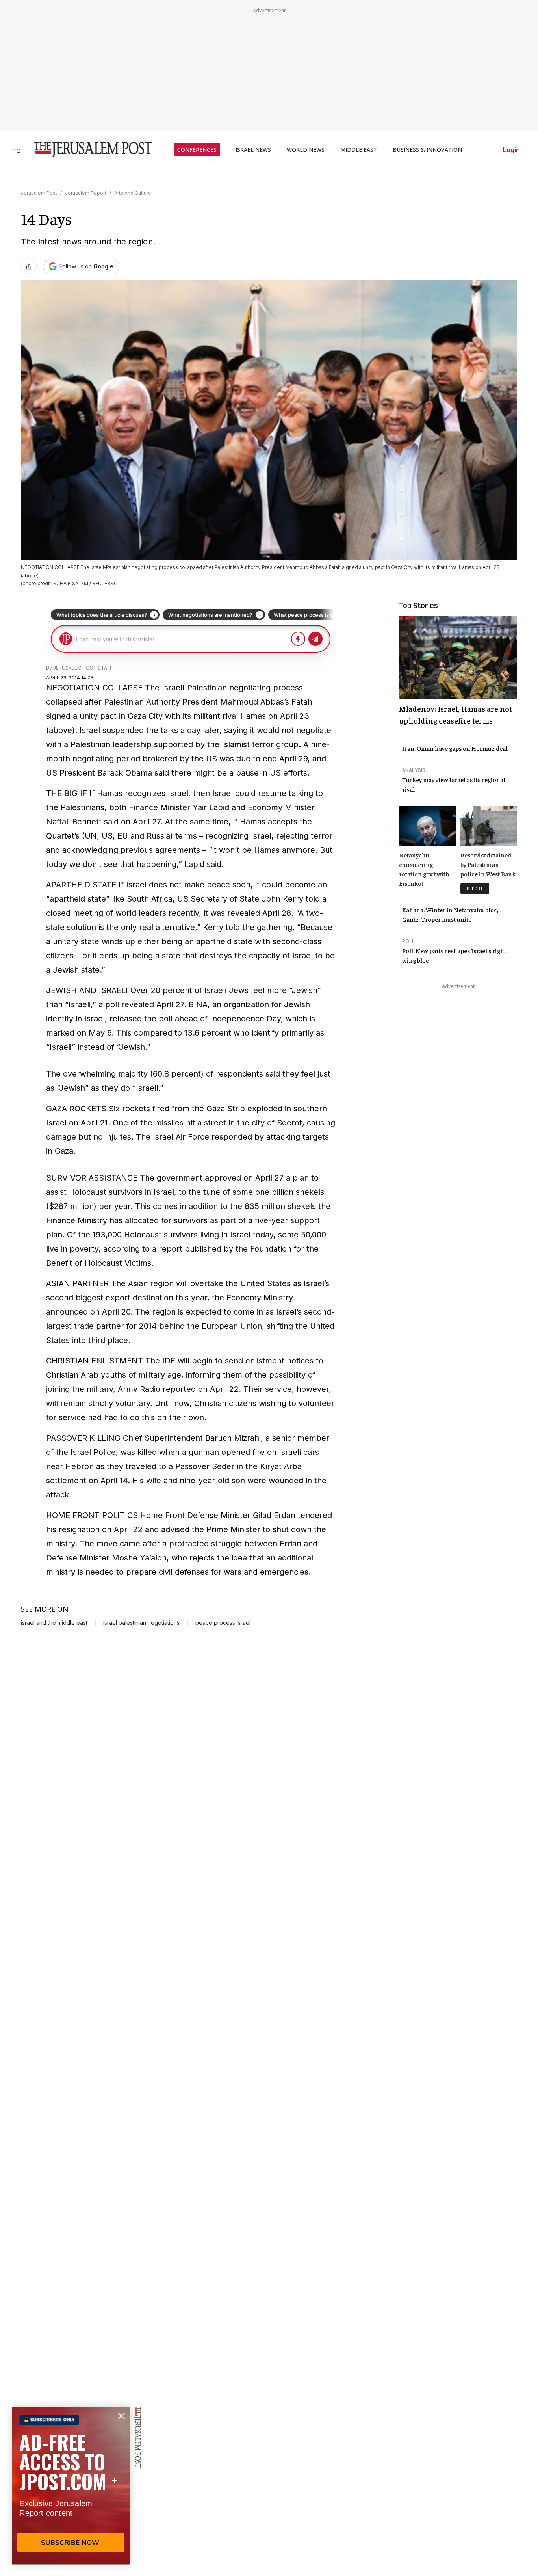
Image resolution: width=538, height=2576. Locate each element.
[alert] (71, 2485)
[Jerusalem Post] (88, 150)
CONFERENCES (197, 150)
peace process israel (223, 1623)
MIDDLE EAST (359, 150)
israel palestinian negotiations (141, 1623)
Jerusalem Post (39, 193)
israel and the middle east (54, 1623)
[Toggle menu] (17, 150)
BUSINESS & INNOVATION (427, 150)
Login (511, 150)
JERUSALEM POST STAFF (83, 668)
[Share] (29, 266)
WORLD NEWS (306, 150)
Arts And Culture (133, 193)
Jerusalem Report (86, 193)
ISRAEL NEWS (253, 150)
